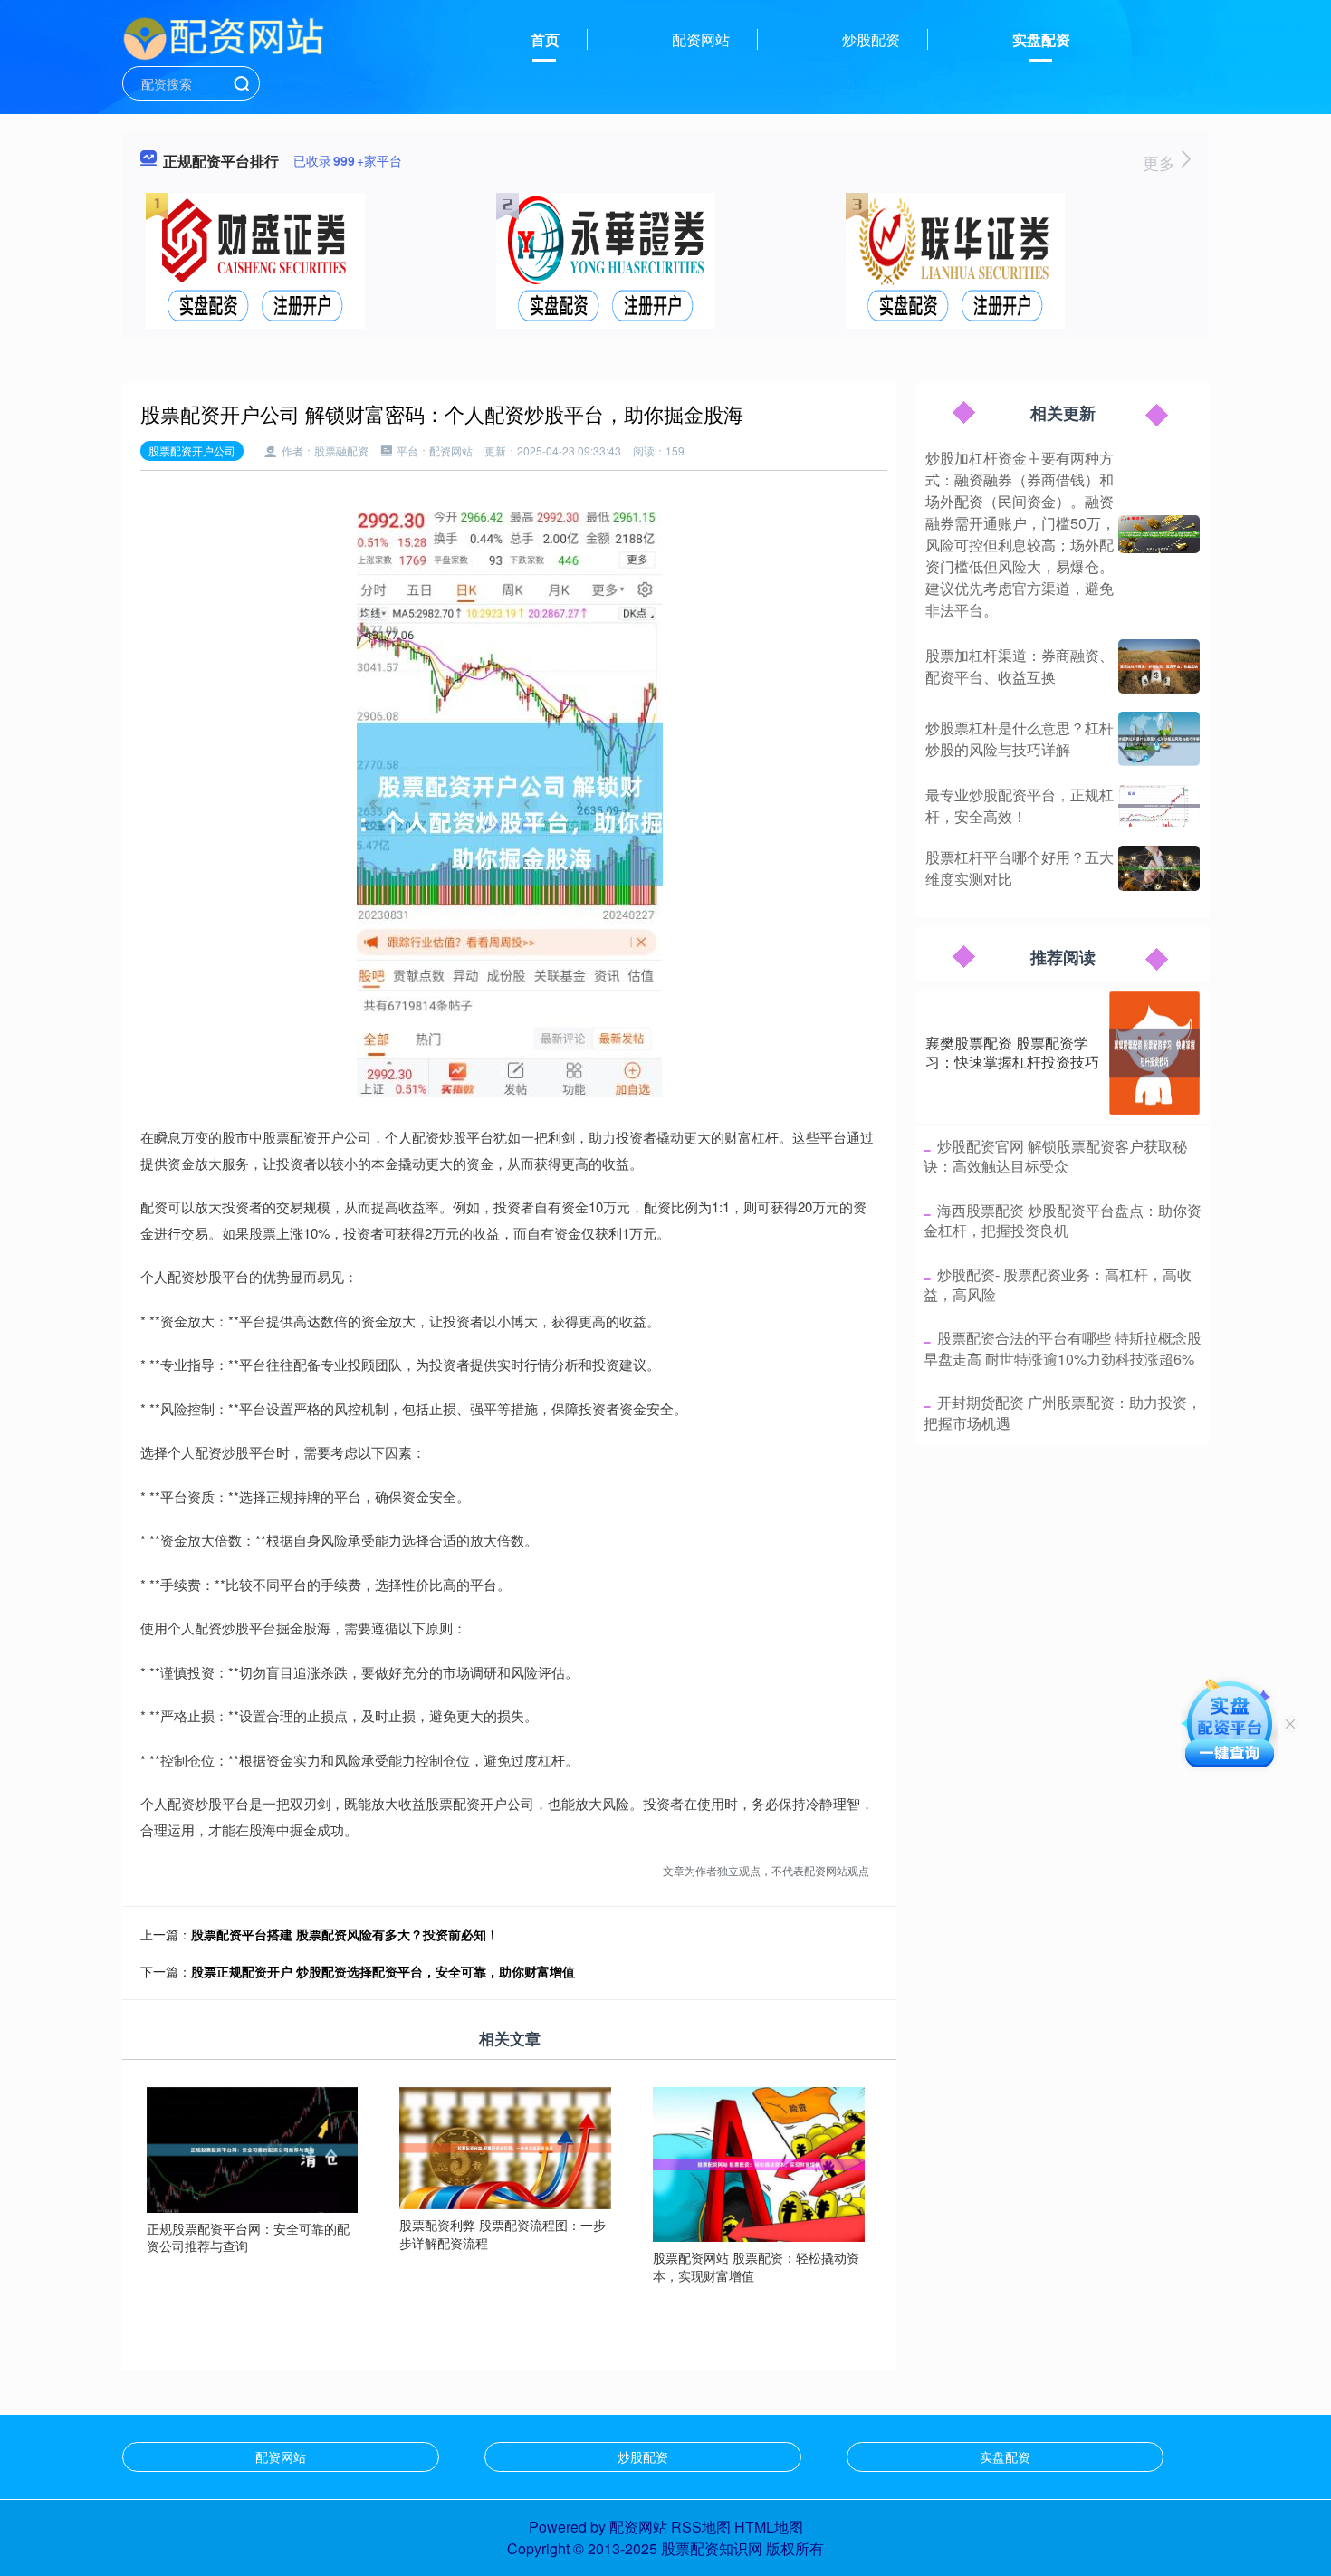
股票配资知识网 (712, 2548)
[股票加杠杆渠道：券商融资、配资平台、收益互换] (1159, 666)
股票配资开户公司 (192, 450)
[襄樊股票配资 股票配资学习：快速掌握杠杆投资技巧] (1154, 1053)
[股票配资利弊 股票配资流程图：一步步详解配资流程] (505, 2147)
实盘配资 (1041, 39)
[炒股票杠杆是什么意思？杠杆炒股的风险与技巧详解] (1159, 739)
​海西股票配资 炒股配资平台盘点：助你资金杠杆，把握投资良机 (1063, 1220)
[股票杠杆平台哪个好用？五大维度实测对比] (1159, 868)
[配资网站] (224, 38)
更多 (1161, 162)
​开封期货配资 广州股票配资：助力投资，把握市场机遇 (1063, 1412)
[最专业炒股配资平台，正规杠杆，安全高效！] (1159, 806)
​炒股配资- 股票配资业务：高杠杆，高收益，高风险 (1058, 1284)
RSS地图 (701, 2527)
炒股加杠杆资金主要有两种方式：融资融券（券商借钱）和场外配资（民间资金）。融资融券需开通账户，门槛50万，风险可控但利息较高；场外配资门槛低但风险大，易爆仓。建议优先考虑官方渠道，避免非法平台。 (1020, 534)
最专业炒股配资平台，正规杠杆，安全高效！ (1020, 805)
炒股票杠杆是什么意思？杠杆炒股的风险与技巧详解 (1020, 738)
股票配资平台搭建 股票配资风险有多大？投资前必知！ (345, 1934)
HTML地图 (769, 2527)
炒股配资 (871, 39)
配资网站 (701, 39)
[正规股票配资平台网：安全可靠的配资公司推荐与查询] (253, 2148)
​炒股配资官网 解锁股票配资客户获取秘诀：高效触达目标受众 (1055, 1156)
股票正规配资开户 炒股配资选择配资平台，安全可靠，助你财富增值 (383, 1971)
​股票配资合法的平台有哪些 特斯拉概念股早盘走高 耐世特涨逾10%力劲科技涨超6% (1063, 1348)
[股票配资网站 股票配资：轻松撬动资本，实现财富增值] (759, 2162)
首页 (545, 39)
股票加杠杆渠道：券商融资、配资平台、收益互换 (1020, 666)
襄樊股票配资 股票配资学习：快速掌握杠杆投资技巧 (1012, 1052)
